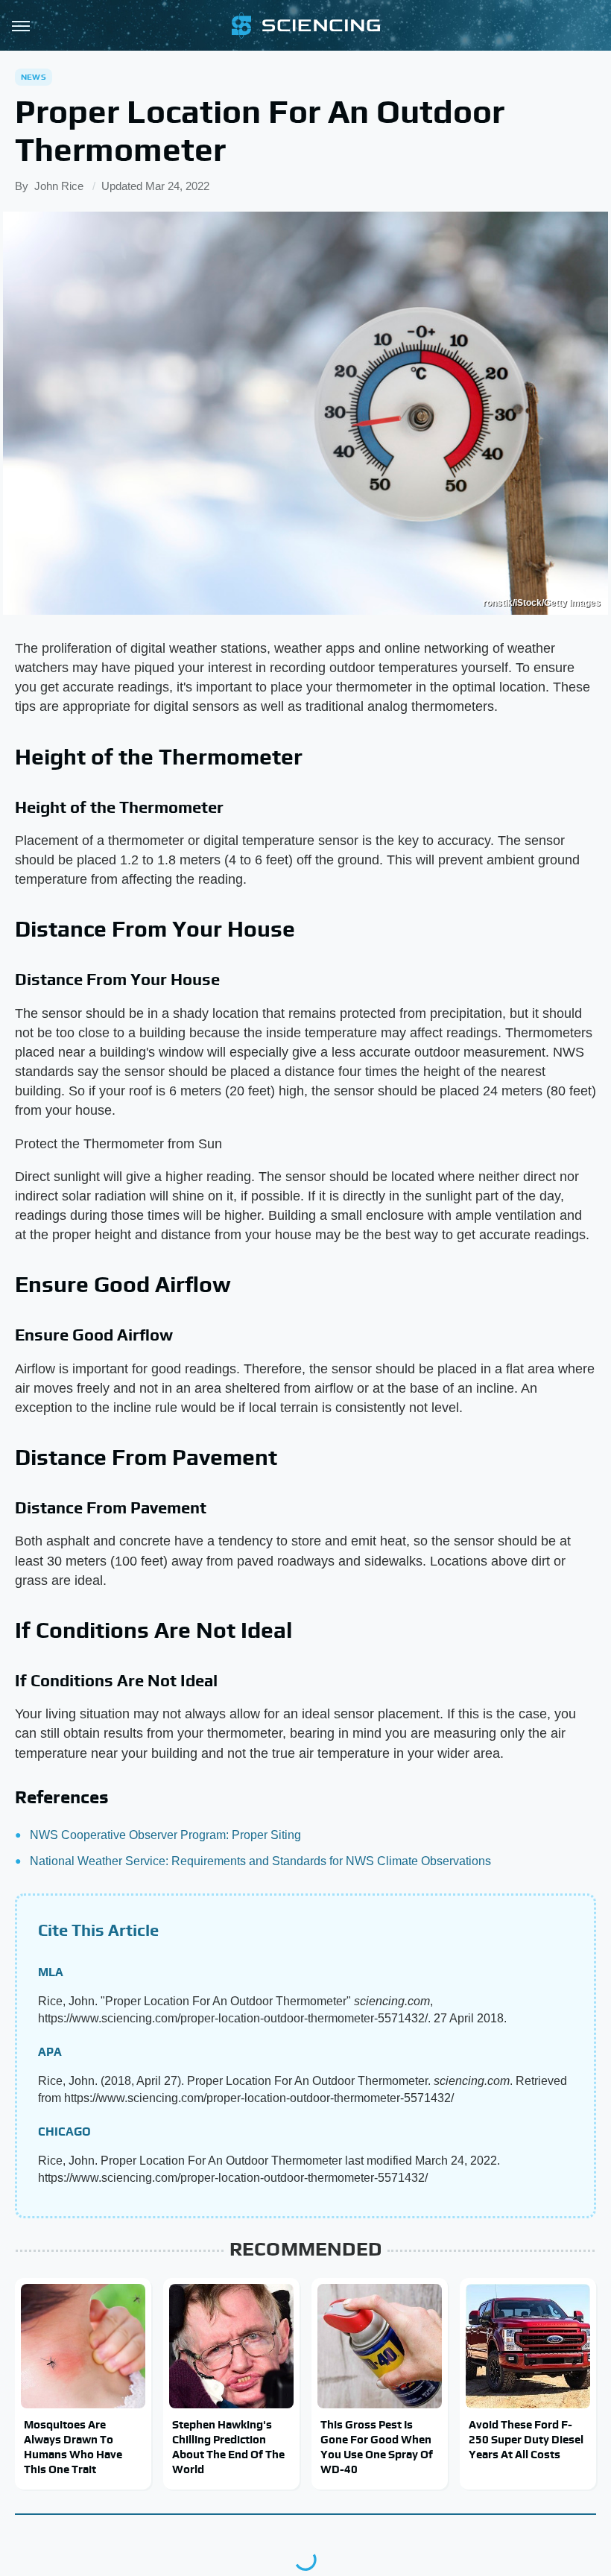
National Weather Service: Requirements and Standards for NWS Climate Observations (260, 1861)
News (34, 77)
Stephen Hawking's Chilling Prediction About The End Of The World (228, 2447)
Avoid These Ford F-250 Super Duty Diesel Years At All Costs (526, 2440)
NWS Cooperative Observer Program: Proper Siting (165, 1835)
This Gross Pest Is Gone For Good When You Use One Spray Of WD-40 (377, 2447)
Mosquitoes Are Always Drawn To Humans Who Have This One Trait (73, 2447)
